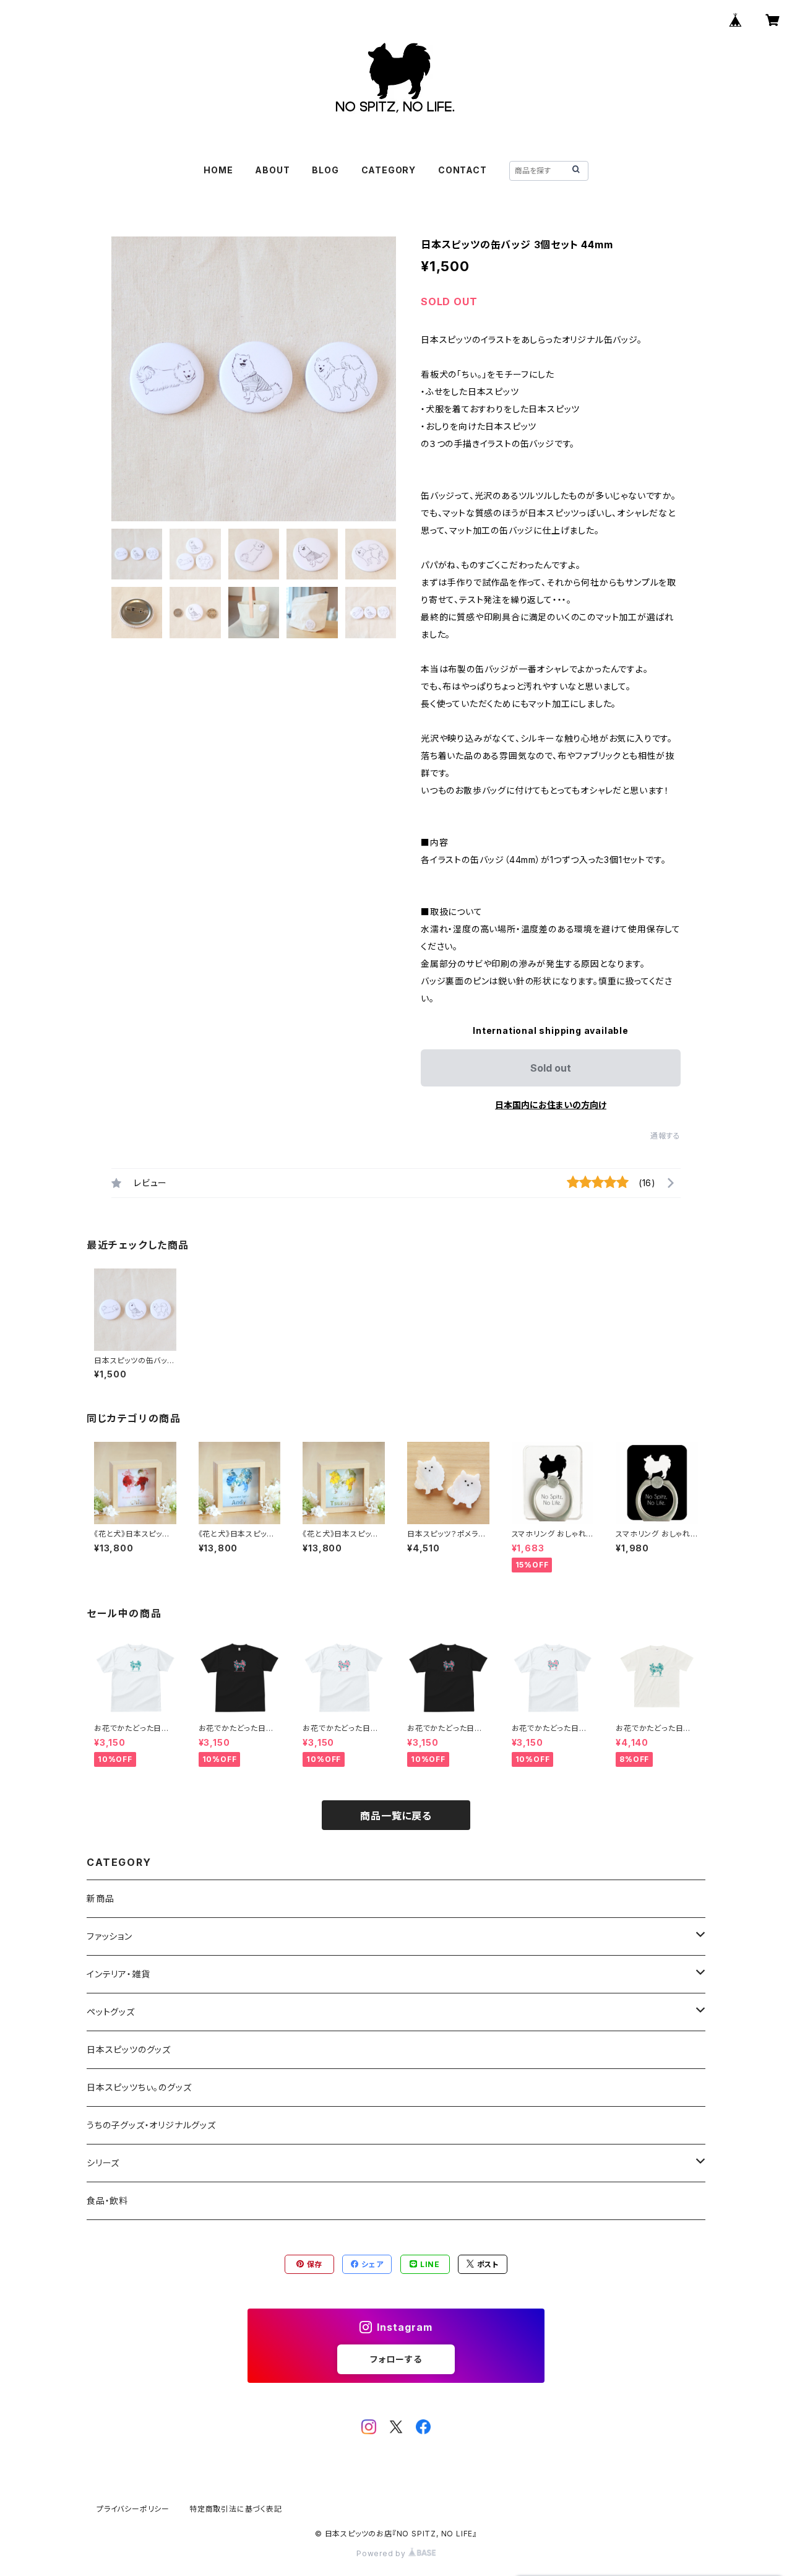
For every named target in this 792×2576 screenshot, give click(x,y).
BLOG (325, 170)
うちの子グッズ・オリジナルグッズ (151, 2125)
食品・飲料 (107, 2201)
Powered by (382, 2553)
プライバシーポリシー (133, 2509)
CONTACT (463, 170)
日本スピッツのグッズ (129, 2049)
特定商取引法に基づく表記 (236, 2509)
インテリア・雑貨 (118, 1974)
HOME (218, 170)
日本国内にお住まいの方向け (551, 1105)
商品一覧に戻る (396, 1816)
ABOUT (272, 170)
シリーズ (103, 2163)
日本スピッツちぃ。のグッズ (139, 2087)
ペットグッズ (111, 2012)
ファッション (110, 1936)
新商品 (100, 1898)
